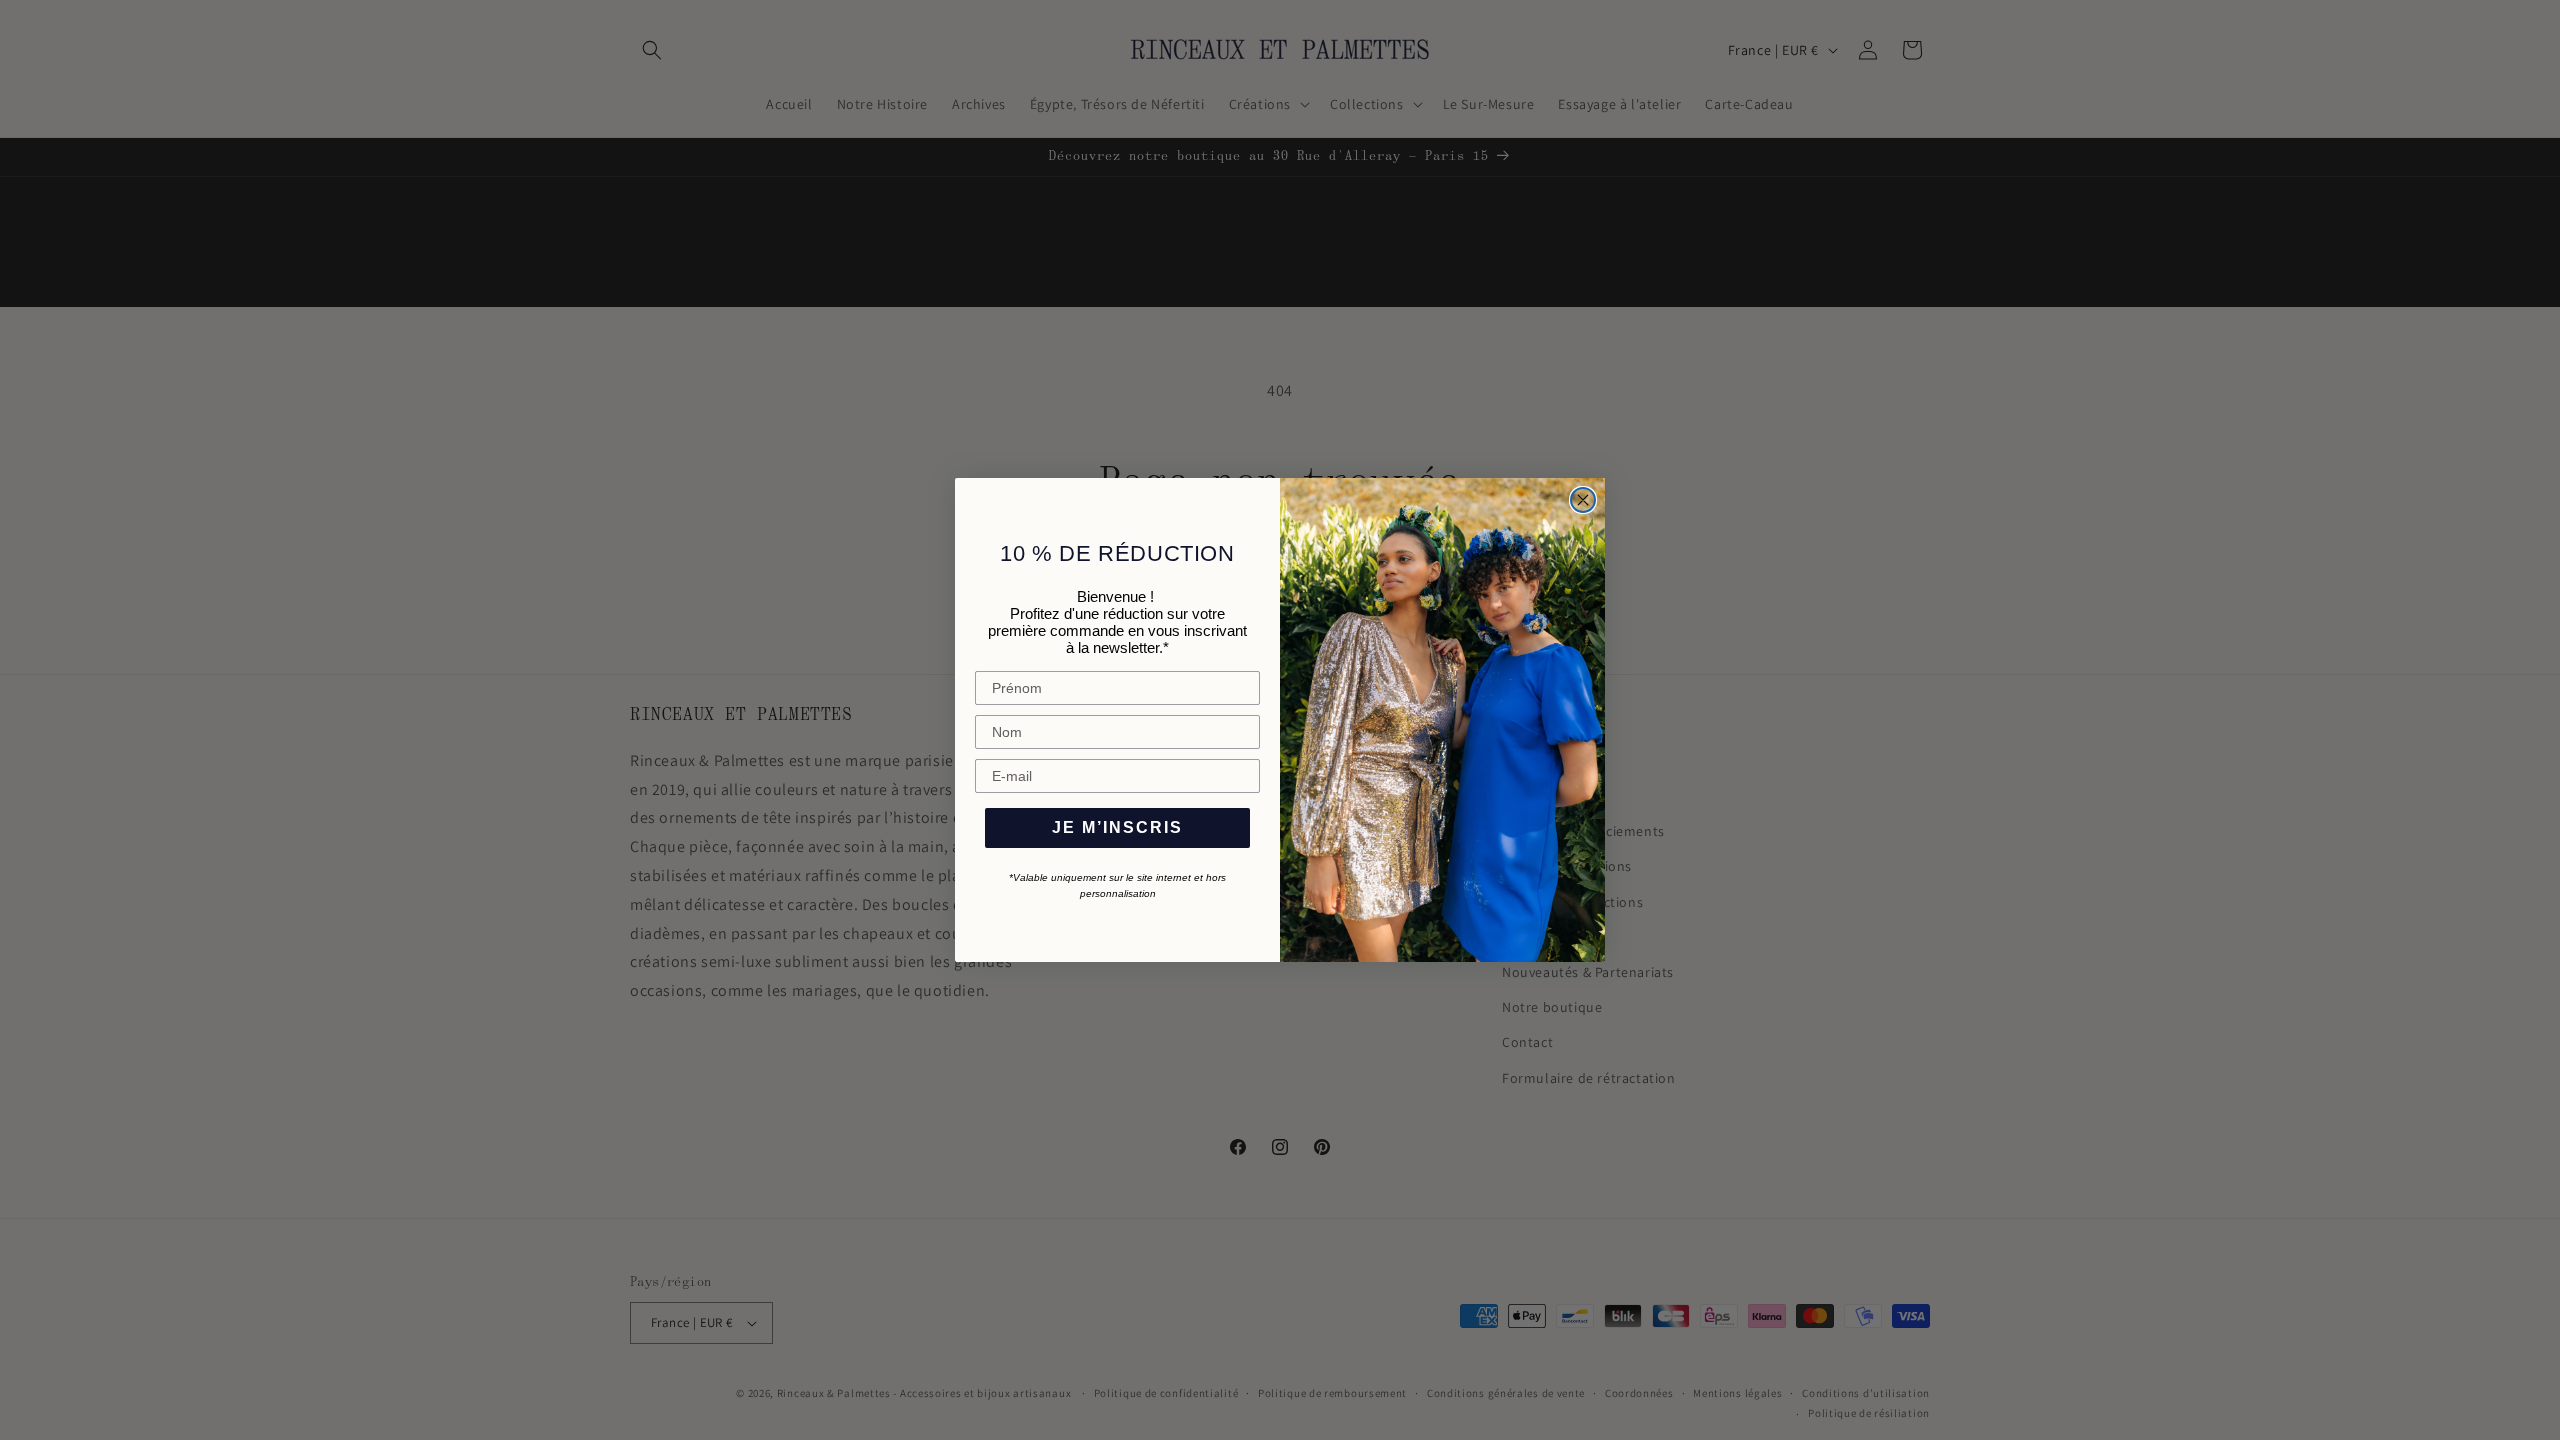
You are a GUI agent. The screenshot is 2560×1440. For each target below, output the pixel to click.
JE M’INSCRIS (1117, 827)
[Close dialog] (1583, 500)
